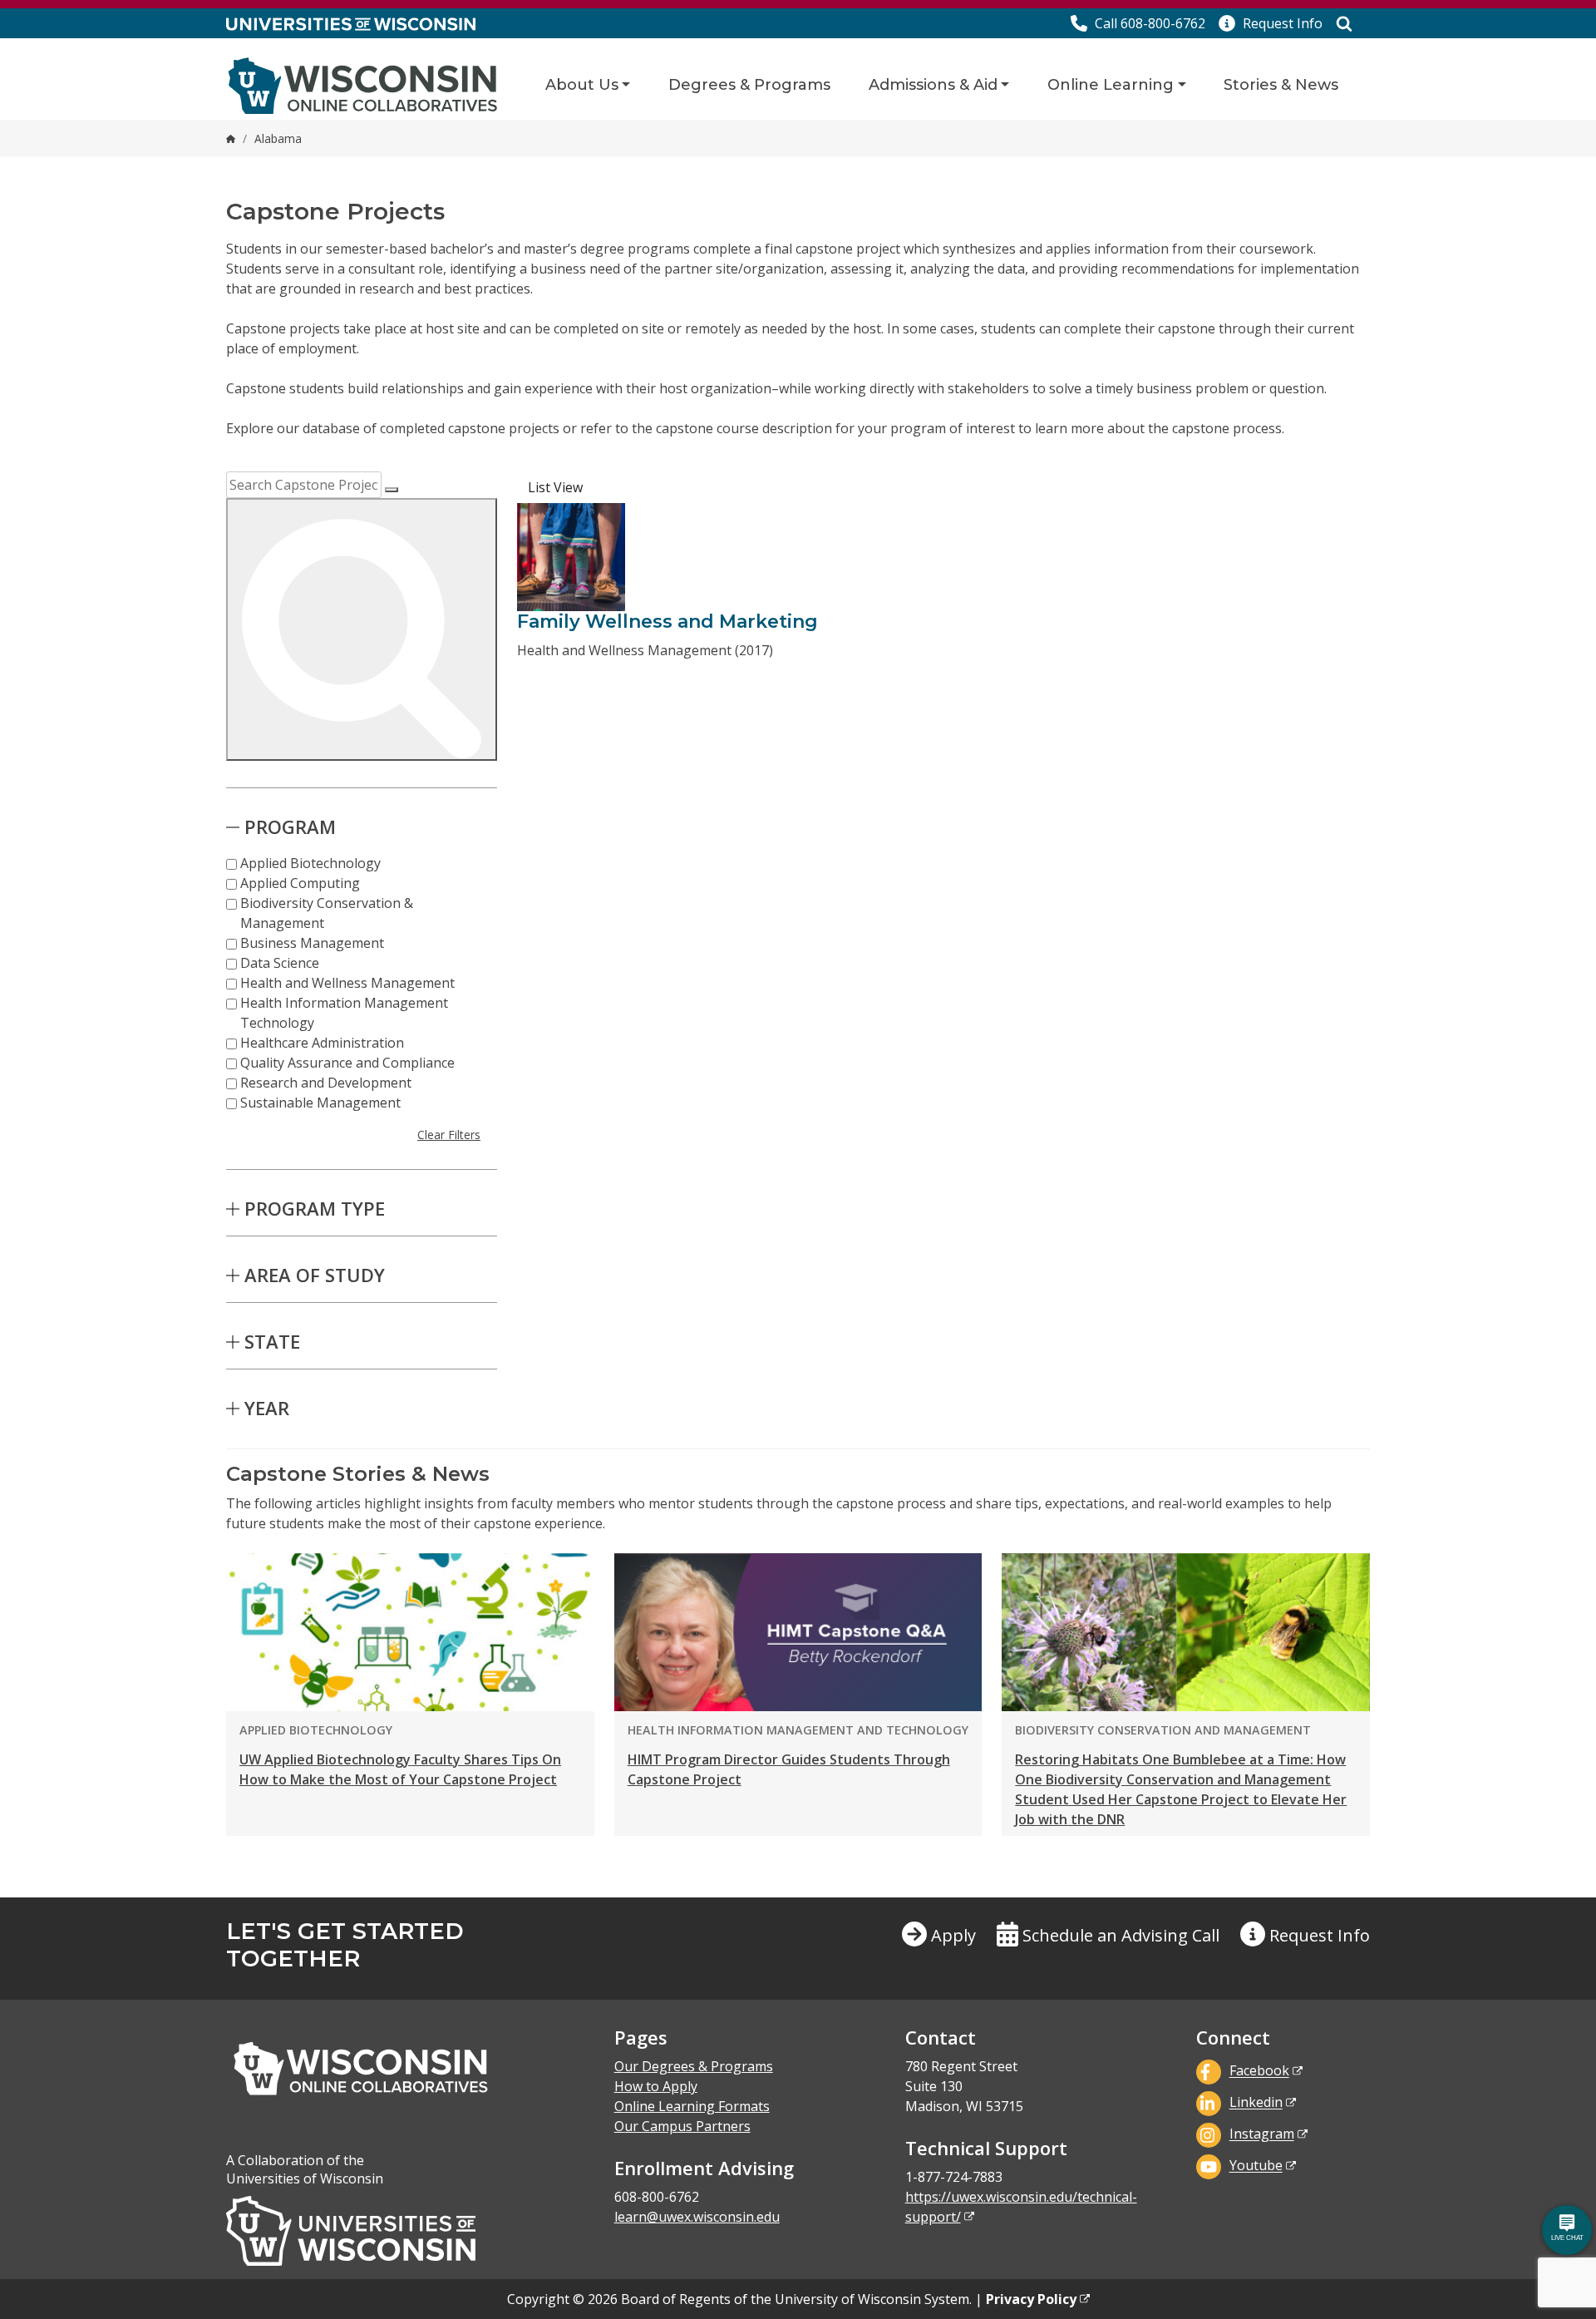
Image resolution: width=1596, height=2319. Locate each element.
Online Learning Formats (692, 2106)
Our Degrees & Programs (694, 2066)
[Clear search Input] (392, 490)
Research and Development (326, 1083)
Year (267, 1408)
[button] (1271, 23)
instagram (1262, 2134)
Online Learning (1111, 85)
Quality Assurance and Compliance (347, 1063)
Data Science (280, 963)
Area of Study (315, 1275)
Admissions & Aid (933, 85)
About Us (582, 85)
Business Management (312, 943)
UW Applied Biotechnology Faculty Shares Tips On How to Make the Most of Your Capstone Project (400, 1769)
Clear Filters (449, 1135)
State (272, 1341)
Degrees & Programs (749, 85)
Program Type (315, 1208)
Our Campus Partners (682, 2126)
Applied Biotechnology (310, 863)
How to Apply (656, 2086)
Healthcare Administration (322, 1043)
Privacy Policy (1031, 2299)
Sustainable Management (320, 1103)
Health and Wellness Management (347, 983)
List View (555, 487)
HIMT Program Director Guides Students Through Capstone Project (789, 1769)
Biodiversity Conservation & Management (327, 913)
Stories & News (1281, 85)
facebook (1259, 2071)
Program (290, 826)
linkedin (1256, 2103)
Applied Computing (300, 883)
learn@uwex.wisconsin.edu (697, 2217)
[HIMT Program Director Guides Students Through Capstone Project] (798, 1632)
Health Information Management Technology (344, 1013)
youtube (1256, 2166)
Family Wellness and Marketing (667, 622)
